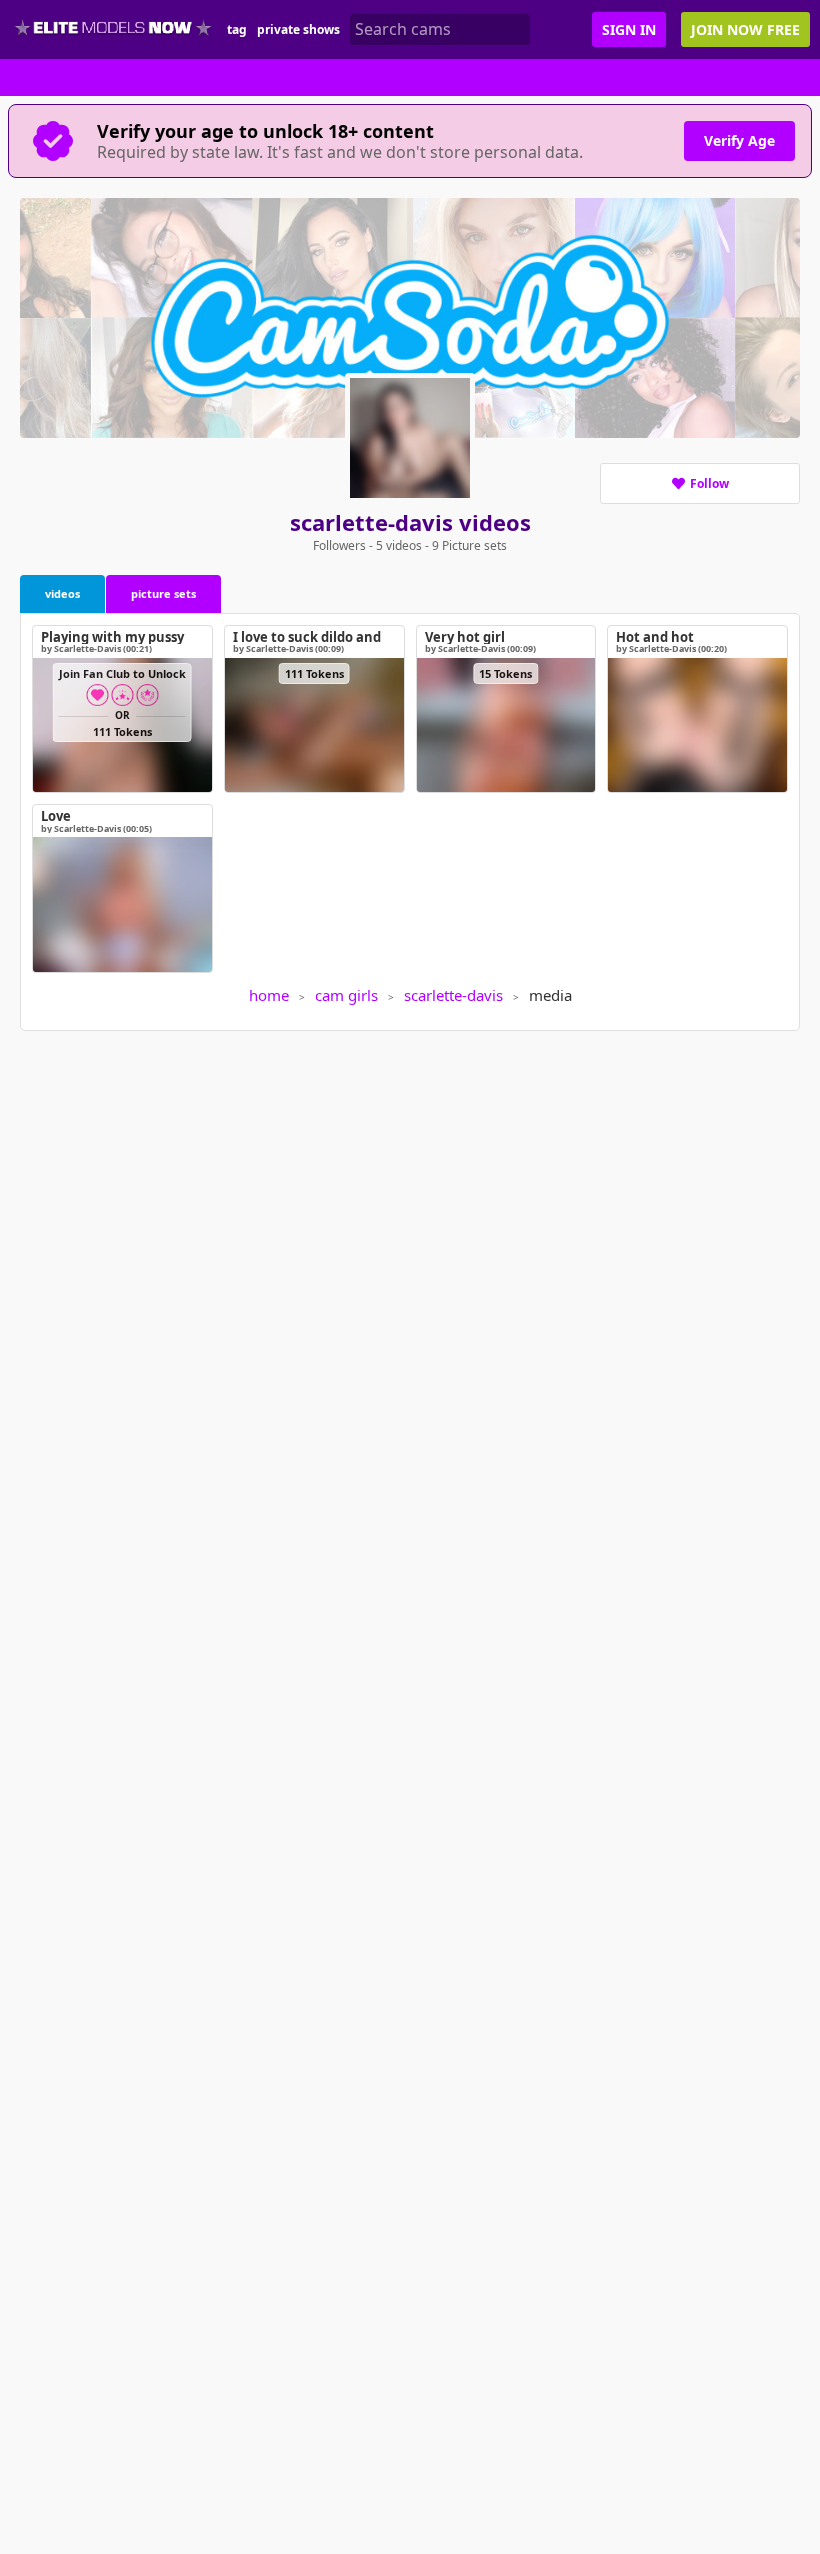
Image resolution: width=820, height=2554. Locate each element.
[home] (113, 29)
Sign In (629, 29)
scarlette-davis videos (410, 522)
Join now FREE (745, 29)
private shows (298, 29)
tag (237, 29)
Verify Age (739, 140)
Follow (709, 483)
